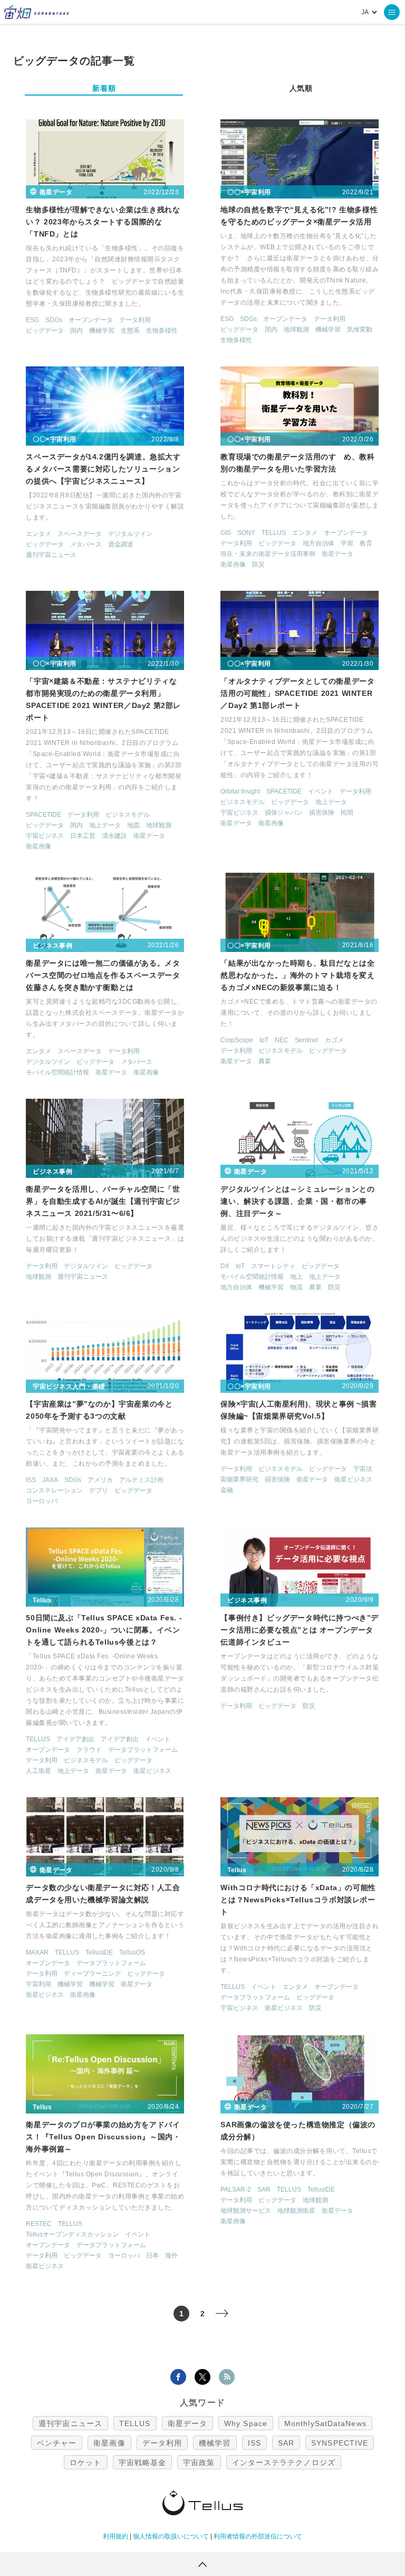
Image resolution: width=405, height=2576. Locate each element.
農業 (265, 1061)
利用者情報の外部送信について (258, 2536)
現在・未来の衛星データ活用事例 (268, 554)
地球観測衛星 (296, 2211)
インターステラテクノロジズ (284, 2462)
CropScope (237, 1040)
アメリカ (100, 1480)
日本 (152, 2256)
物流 (296, 1287)
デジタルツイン (130, 534)
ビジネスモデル (128, 815)
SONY (246, 533)
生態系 (130, 331)
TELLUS (274, 533)
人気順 (301, 88)
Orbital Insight (240, 791)
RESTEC (39, 2224)
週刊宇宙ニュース (51, 555)
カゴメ (334, 1040)
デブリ (99, 1490)
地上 (296, 1277)
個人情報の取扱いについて (171, 2536)
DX (225, 1266)
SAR (264, 2190)
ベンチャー (57, 2443)
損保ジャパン (284, 813)
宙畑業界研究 (239, 1479)
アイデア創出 (75, 1739)
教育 (366, 543)
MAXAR (37, 1952)
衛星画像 (233, 564)
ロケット (85, 2462)
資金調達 (121, 544)
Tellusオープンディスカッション (72, 2234)
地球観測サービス (246, 2211)
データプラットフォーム (143, 1750)
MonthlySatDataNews (325, 2423)
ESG (32, 320)
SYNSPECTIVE (340, 2443)
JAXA (50, 1480)
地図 (133, 825)
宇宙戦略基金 (143, 2462)
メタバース (86, 544)
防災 (258, 564)
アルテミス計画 (141, 1480)
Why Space (246, 2423)
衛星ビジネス (353, 1479)
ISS (31, 1480)
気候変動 (360, 329)
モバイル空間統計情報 (57, 1072)
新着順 (104, 88)
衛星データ (337, 554)
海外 (171, 2256)
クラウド (89, 1750)
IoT (264, 1040)
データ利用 (135, 320)
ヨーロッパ (42, 1501)
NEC (282, 1040)
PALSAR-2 (236, 2190)
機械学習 (102, 331)
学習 (347, 543)
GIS (226, 533)
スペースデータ (80, 534)
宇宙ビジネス (45, 836)
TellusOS (132, 1952)
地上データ (105, 825)
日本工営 (83, 836)
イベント (321, 791)
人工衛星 (38, 1771)
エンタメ (38, 534)
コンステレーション (54, 1490)
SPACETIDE (44, 815)
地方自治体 (319, 543)
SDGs (54, 320)
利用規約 (115, 2536)
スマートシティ (273, 1266)
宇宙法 (363, 1469)
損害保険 (322, 813)
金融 (227, 1490)
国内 (76, 331)
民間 (347, 813)
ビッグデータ (45, 331)
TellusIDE (99, 1952)
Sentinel (307, 1040)
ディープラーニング (92, 1974)
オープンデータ (91, 320)
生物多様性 (162, 331)
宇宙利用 (38, 1984)
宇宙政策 (199, 2462)
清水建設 (114, 836)
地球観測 (296, 329)
